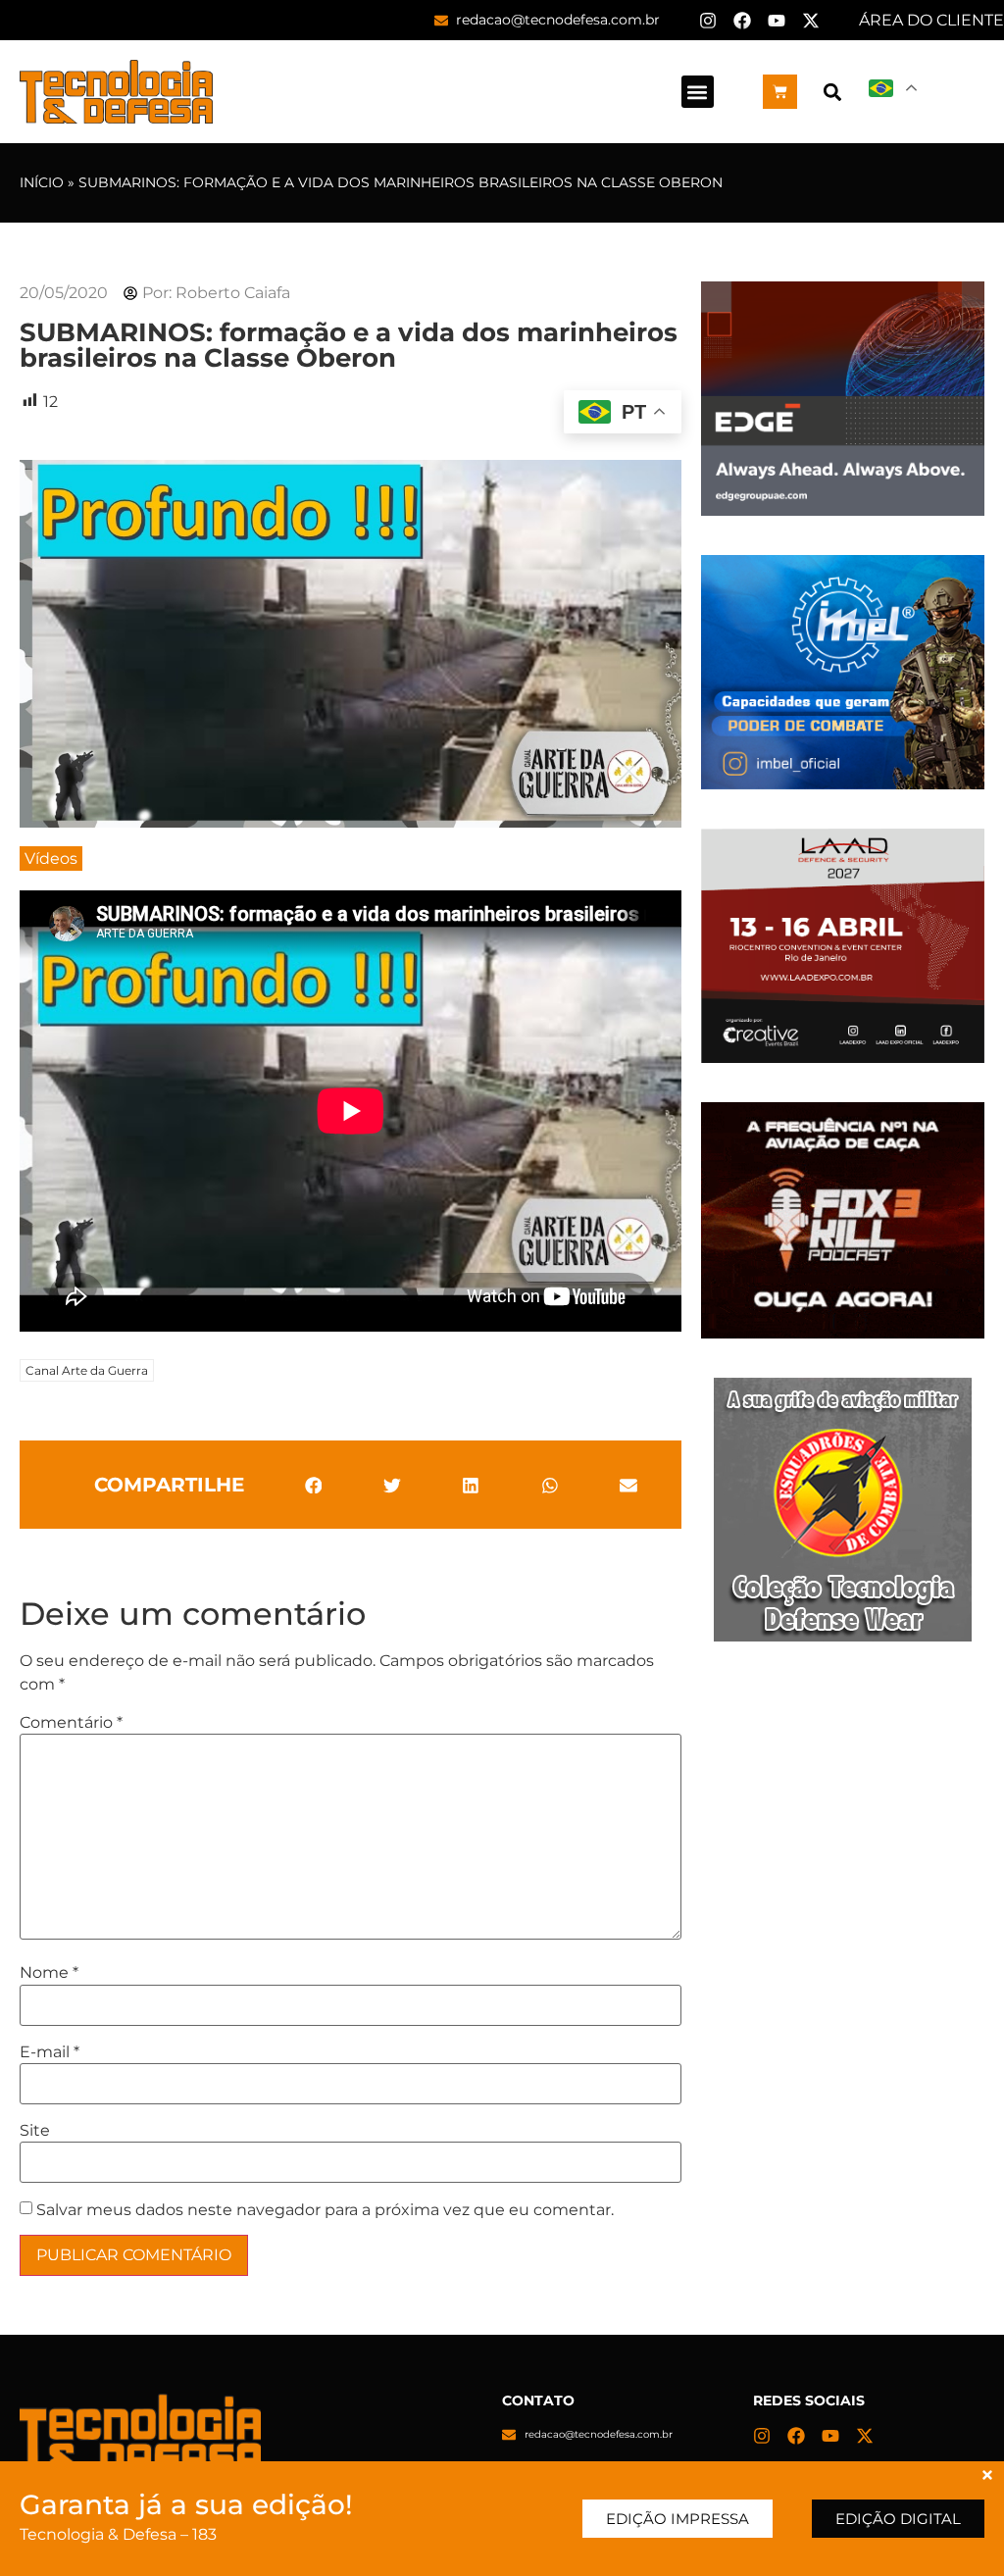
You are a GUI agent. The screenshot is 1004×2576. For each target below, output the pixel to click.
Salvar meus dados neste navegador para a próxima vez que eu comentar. (325, 2210)
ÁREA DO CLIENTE (931, 20)
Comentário (71, 1723)
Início (42, 182)
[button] (698, 92)
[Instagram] (708, 21)
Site (35, 2131)
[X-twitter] (811, 21)
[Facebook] (742, 21)
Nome (49, 1973)
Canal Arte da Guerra (87, 1370)
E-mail (50, 2052)
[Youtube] (777, 21)
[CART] (780, 92)
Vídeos (51, 859)
